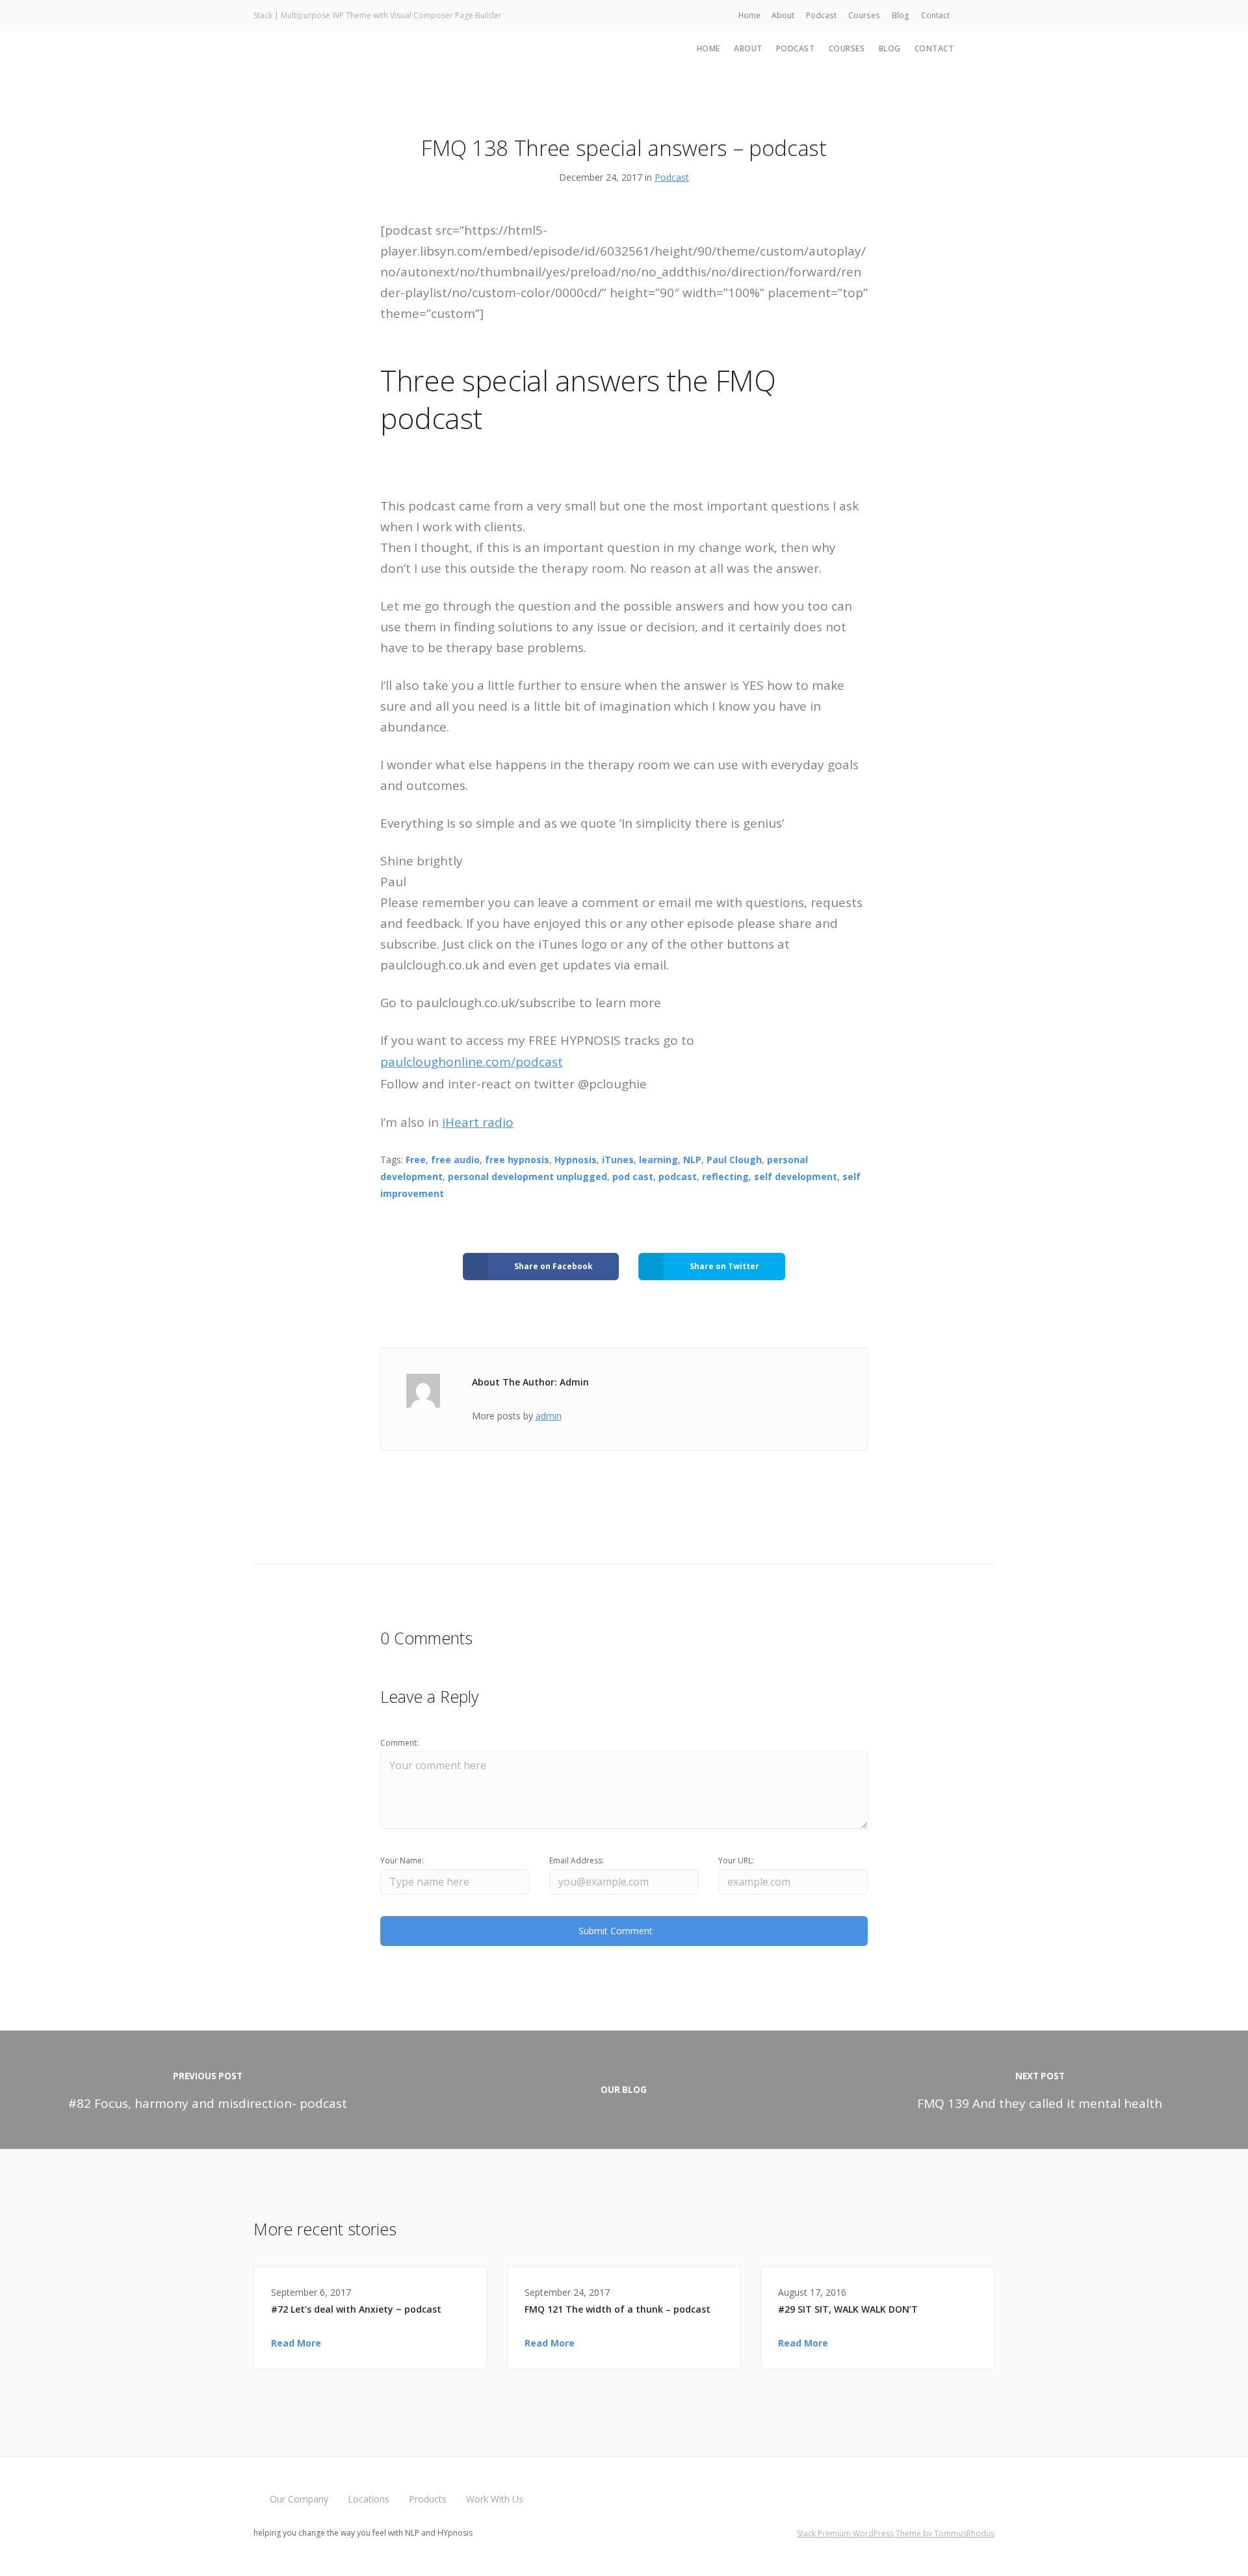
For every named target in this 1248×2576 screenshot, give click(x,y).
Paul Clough (734, 1160)
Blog (901, 15)
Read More (296, 2343)
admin (549, 1416)
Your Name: (402, 1860)
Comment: (399, 1743)
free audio (455, 1160)
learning (658, 1160)
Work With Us (495, 2499)
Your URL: (736, 1860)
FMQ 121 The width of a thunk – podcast (617, 2309)
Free (416, 1160)
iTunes (618, 1160)
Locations (369, 2499)
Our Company (299, 2499)
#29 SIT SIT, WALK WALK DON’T (848, 2309)
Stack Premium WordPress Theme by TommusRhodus (896, 2533)
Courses (864, 15)
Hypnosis (576, 1160)
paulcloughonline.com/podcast (472, 1062)
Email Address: (577, 1860)
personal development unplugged (527, 1176)
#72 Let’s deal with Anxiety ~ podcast (356, 2309)
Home (749, 15)
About (783, 15)
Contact (935, 15)
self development (796, 1176)
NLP (692, 1160)
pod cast (633, 1176)
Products (428, 2499)
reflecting (725, 1176)
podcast (678, 1176)
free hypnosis (517, 1160)
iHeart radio (478, 1122)
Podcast (821, 15)
